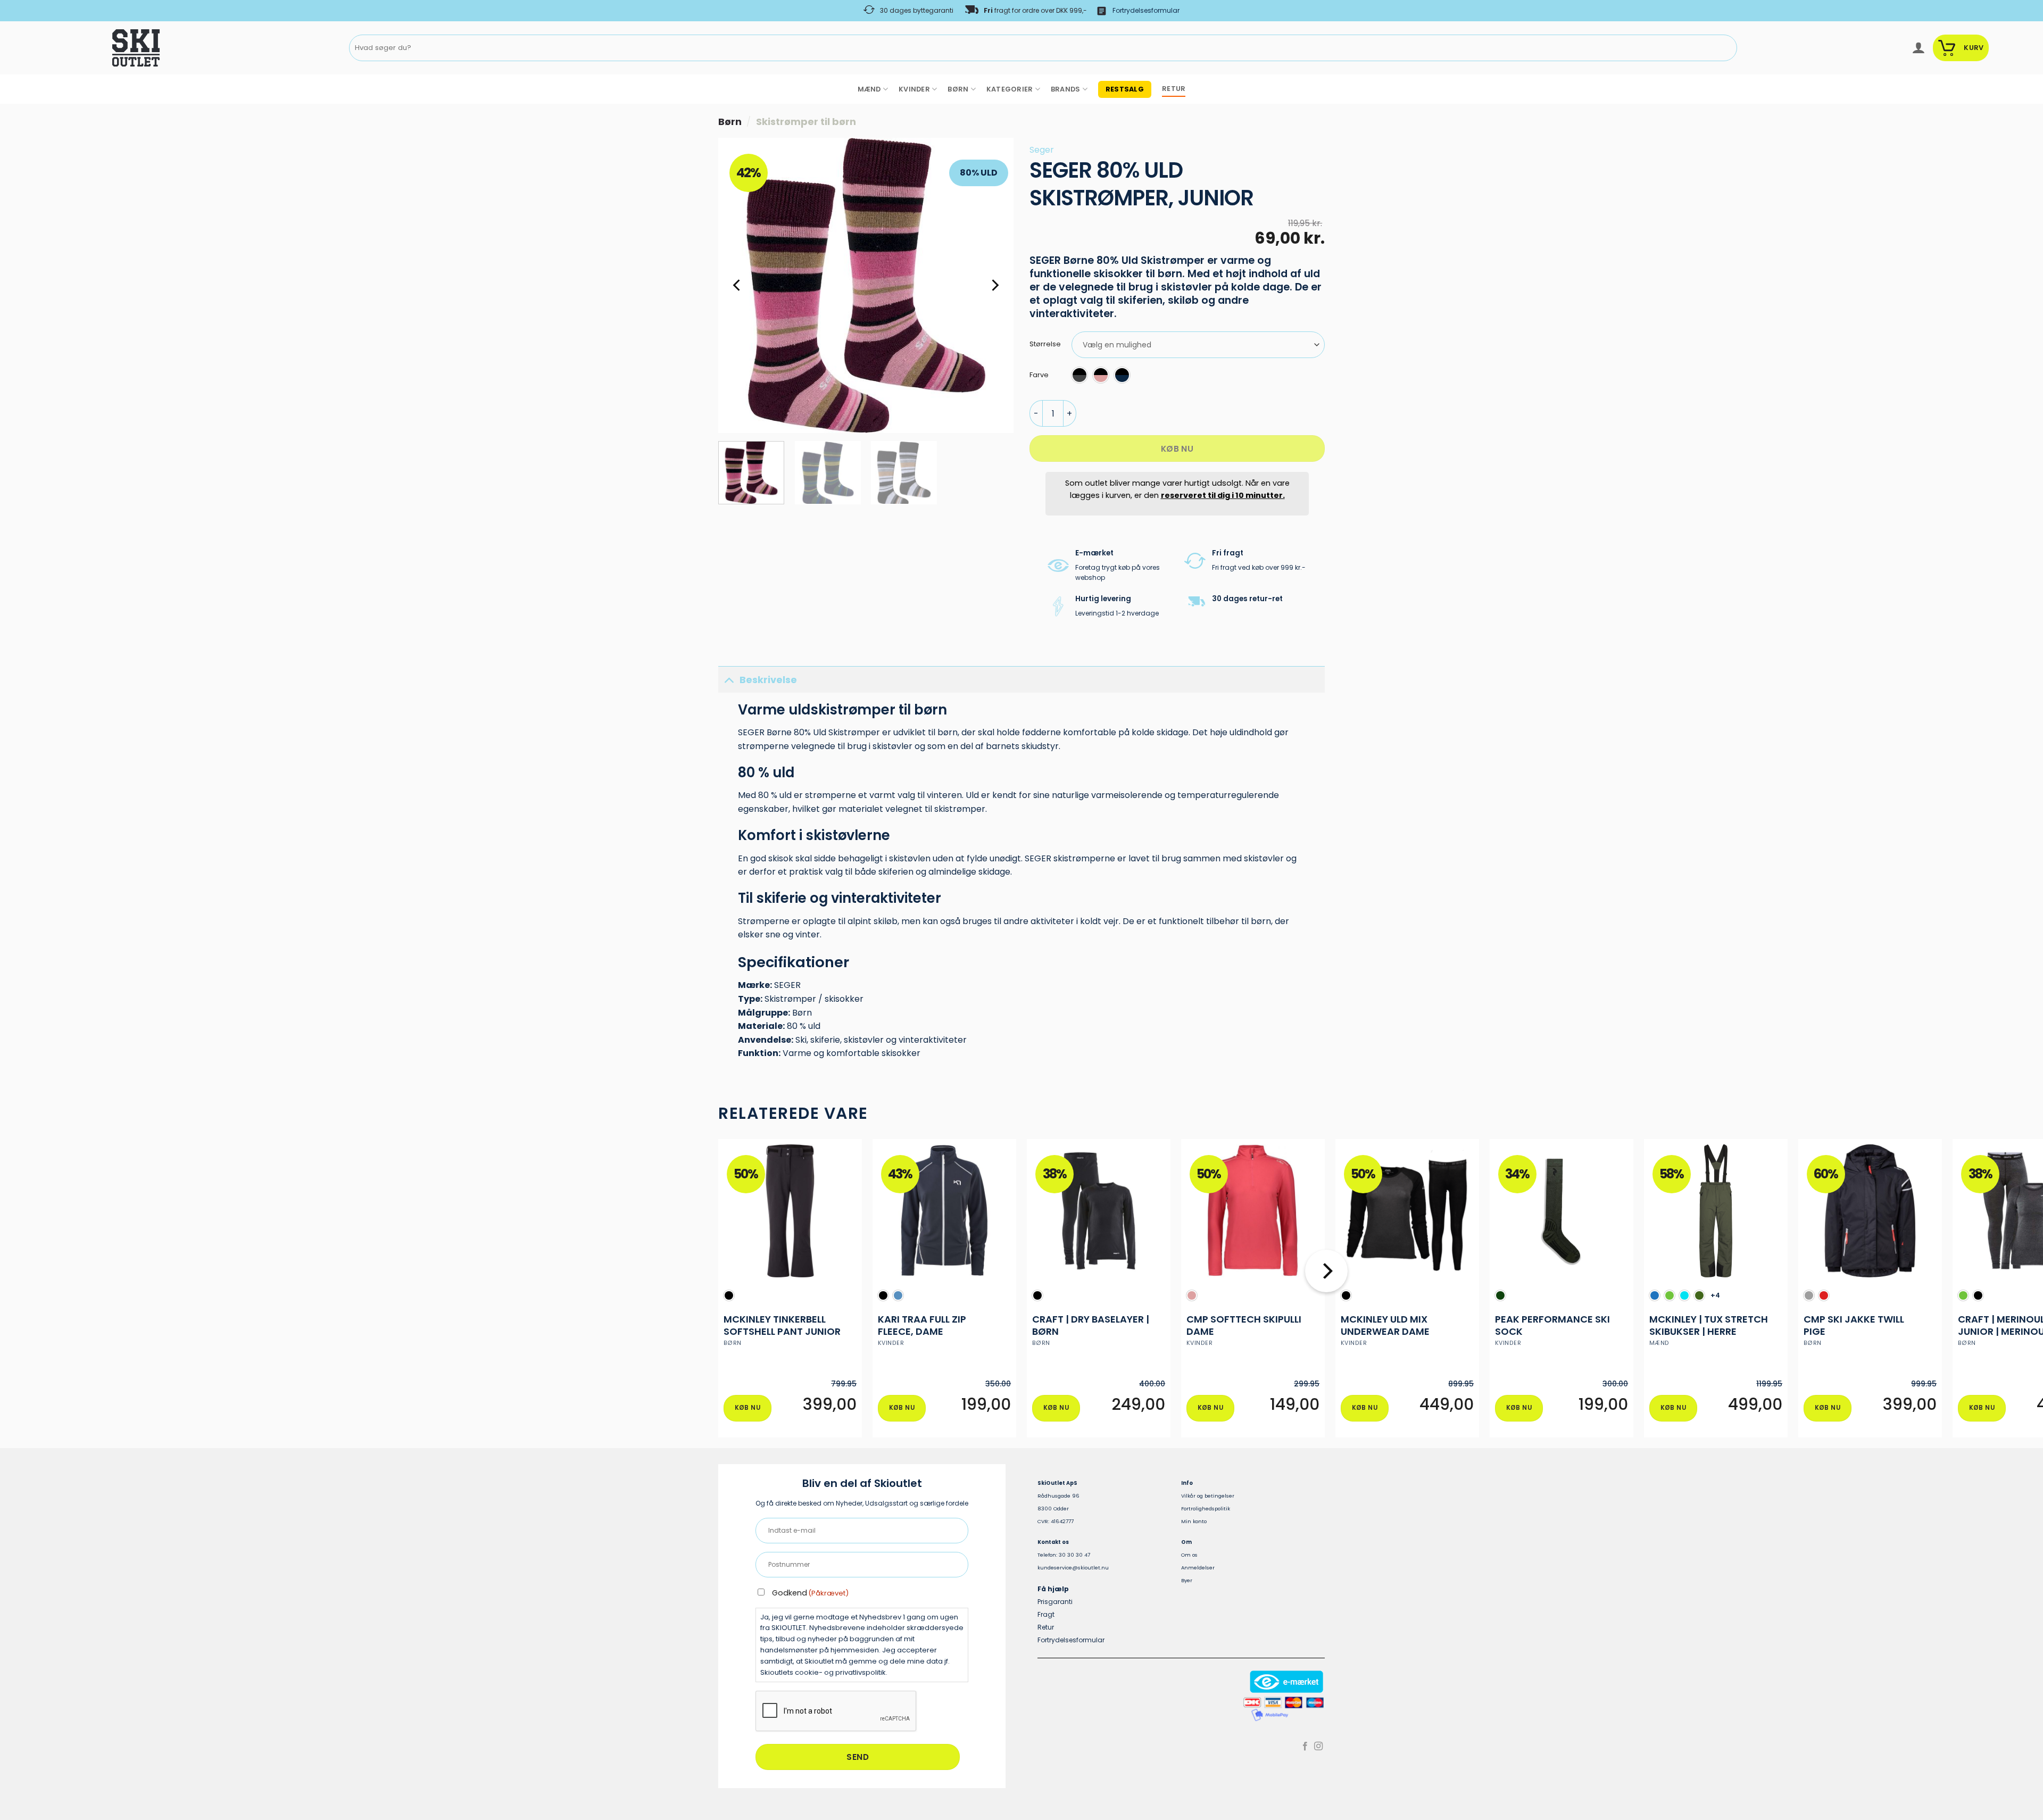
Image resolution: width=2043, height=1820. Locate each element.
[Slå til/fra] (729, 680)
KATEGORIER (1010, 89)
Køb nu (1177, 449)
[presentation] (836, 1711)
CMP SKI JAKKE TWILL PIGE (1854, 1325)
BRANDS (1066, 89)
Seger (1042, 150)
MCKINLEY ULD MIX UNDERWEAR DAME (1385, 1325)
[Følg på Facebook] (1305, 1747)
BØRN (958, 89)
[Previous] (737, 285)
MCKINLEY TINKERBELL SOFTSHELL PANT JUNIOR (782, 1325)
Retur (1046, 1627)
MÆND (869, 89)
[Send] (1727, 48)
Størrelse (1045, 344)
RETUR (1174, 89)
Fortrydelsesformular (1146, 10)
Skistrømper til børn (806, 122)
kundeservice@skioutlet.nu (1073, 1568)
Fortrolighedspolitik (1206, 1509)
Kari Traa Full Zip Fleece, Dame (922, 1325)
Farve (1039, 375)
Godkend (810, 1593)
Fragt (1046, 1614)
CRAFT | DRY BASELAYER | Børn (1091, 1325)
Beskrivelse (768, 680)
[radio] (1079, 375)
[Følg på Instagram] (1318, 1747)
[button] (1918, 48)
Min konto (1194, 1521)
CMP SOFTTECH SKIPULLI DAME (1244, 1325)
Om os (1189, 1555)
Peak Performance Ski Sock (1552, 1325)
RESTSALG (1125, 89)
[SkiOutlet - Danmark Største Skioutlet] (106, 48)
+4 (1716, 1295)
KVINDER (914, 89)
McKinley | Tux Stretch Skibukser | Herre (1709, 1325)
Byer (1187, 1580)
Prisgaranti (1055, 1602)
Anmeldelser (1198, 1568)
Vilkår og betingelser (1208, 1496)
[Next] (994, 285)
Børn (730, 122)
